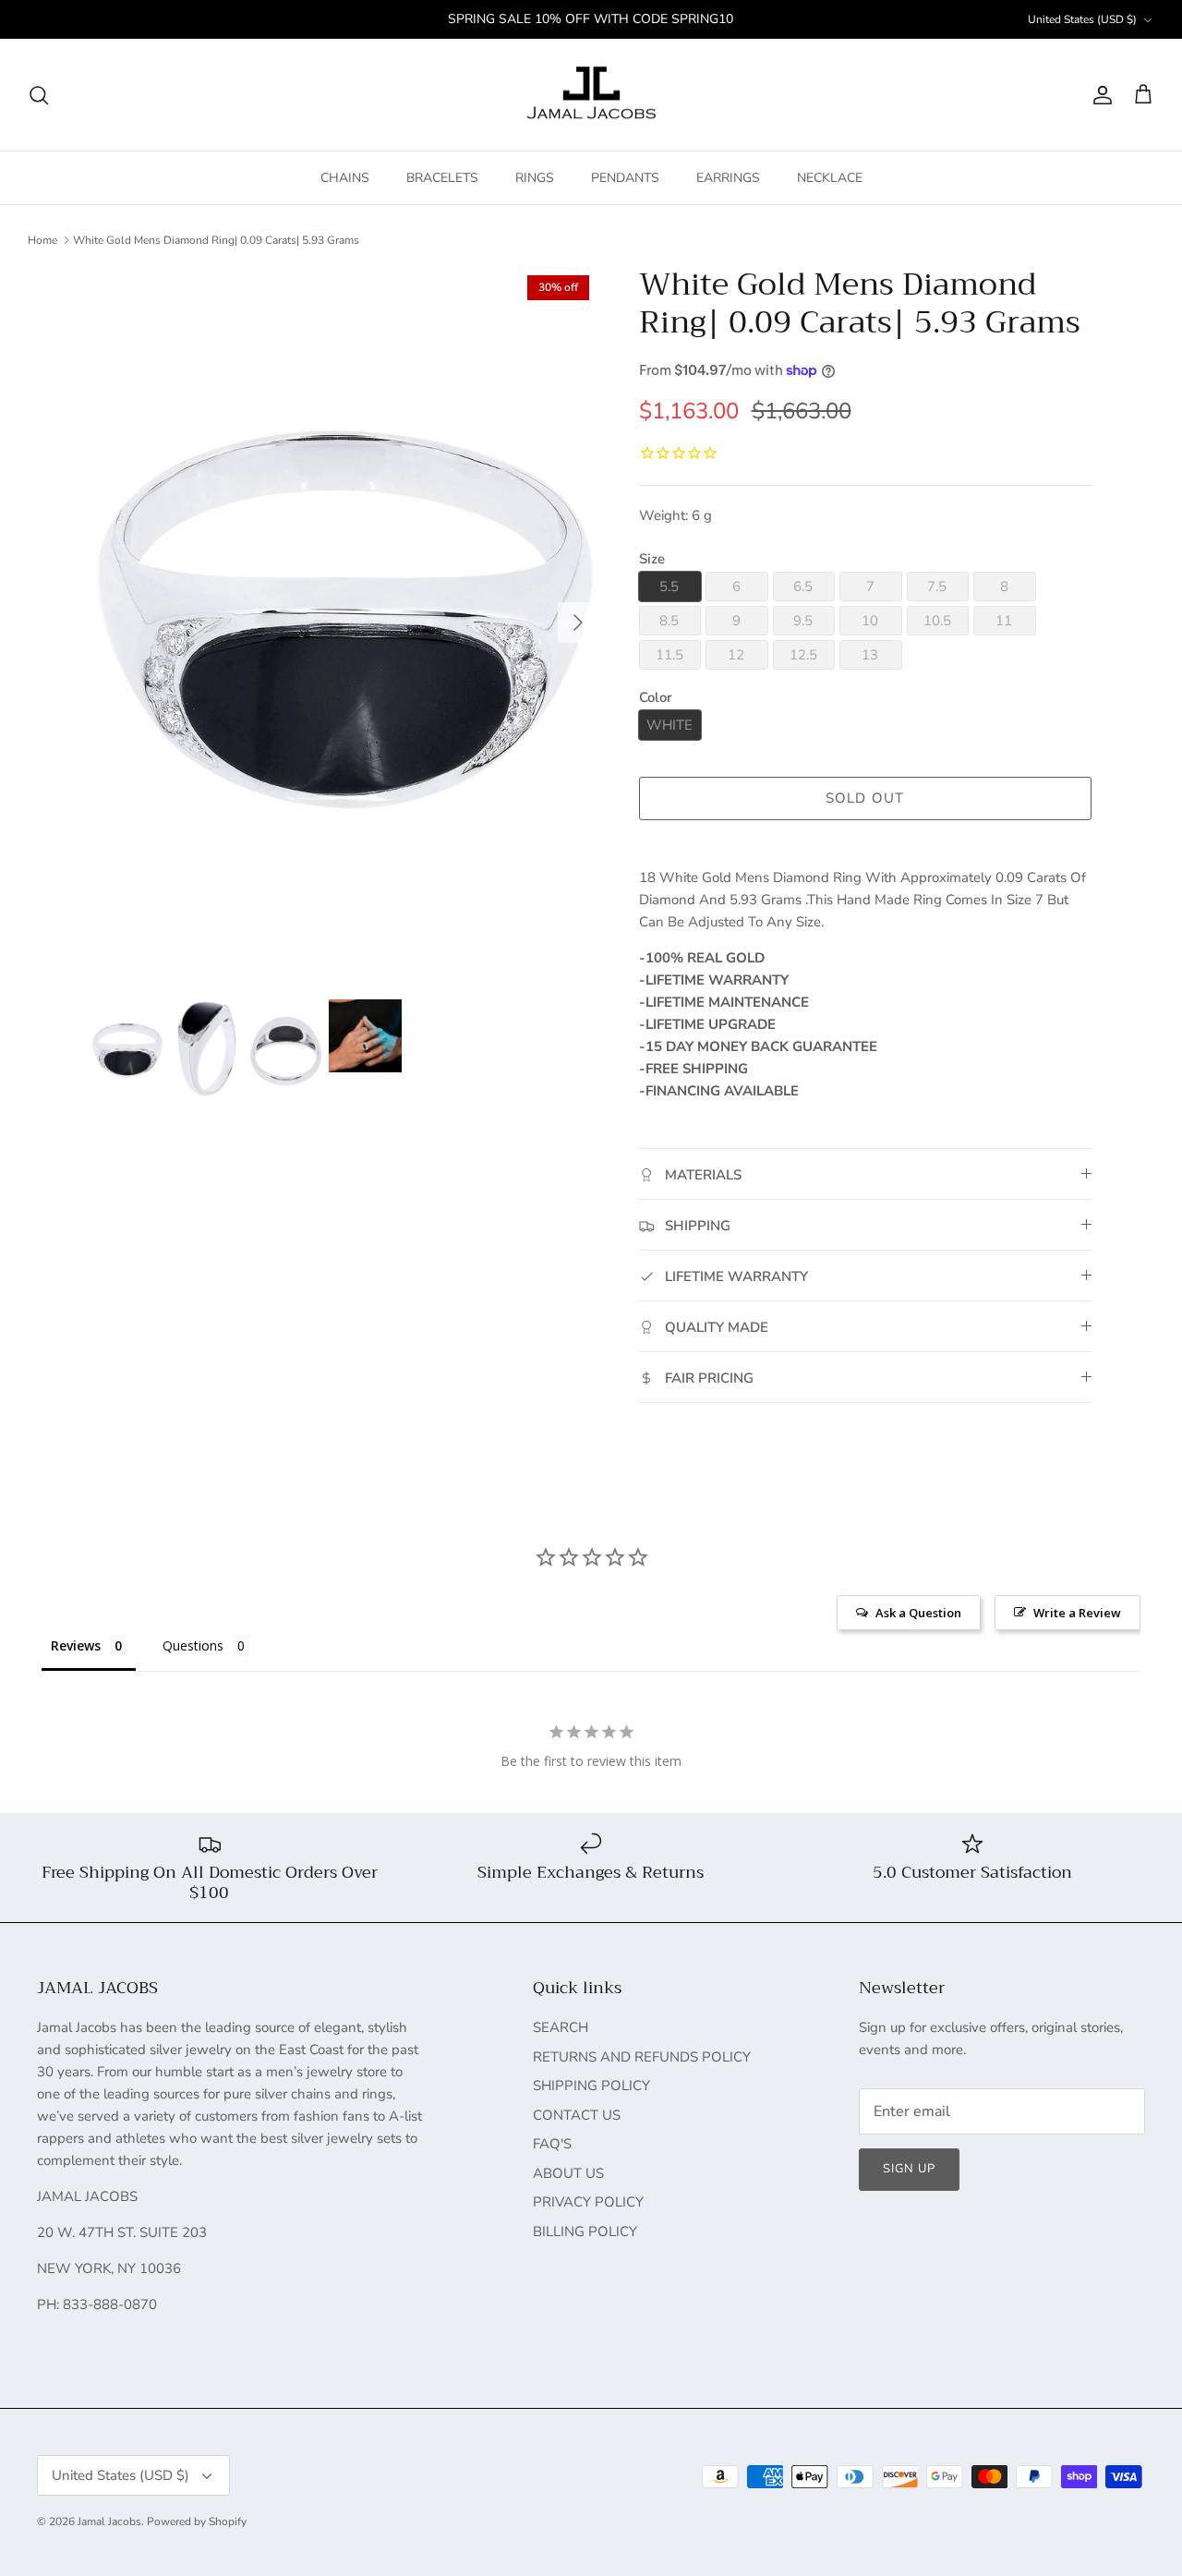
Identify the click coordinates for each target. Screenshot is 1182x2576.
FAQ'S (552, 2144)
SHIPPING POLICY (591, 2086)
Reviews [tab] (76, 1645)
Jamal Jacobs (109, 2522)
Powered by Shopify (197, 2522)
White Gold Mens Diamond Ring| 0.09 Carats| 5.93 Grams (216, 240)
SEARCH (561, 2027)
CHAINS (345, 178)
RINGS (535, 178)
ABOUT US (568, 2173)
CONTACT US (577, 2115)
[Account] (1099, 95)
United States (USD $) (1082, 19)
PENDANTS (625, 178)
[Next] (578, 623)
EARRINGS (728, 178)
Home (42, 240)
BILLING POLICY (585, 2231)
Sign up (909, 2169)
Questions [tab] (193, 1645)
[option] (345, 623)
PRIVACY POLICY (588, 2202)
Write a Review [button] (1077, 1613)
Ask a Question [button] (918, 1613)
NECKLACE (830, 178)
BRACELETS (442, 178)
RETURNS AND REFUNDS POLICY (642, 2057)
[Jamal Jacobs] (591, 95)
